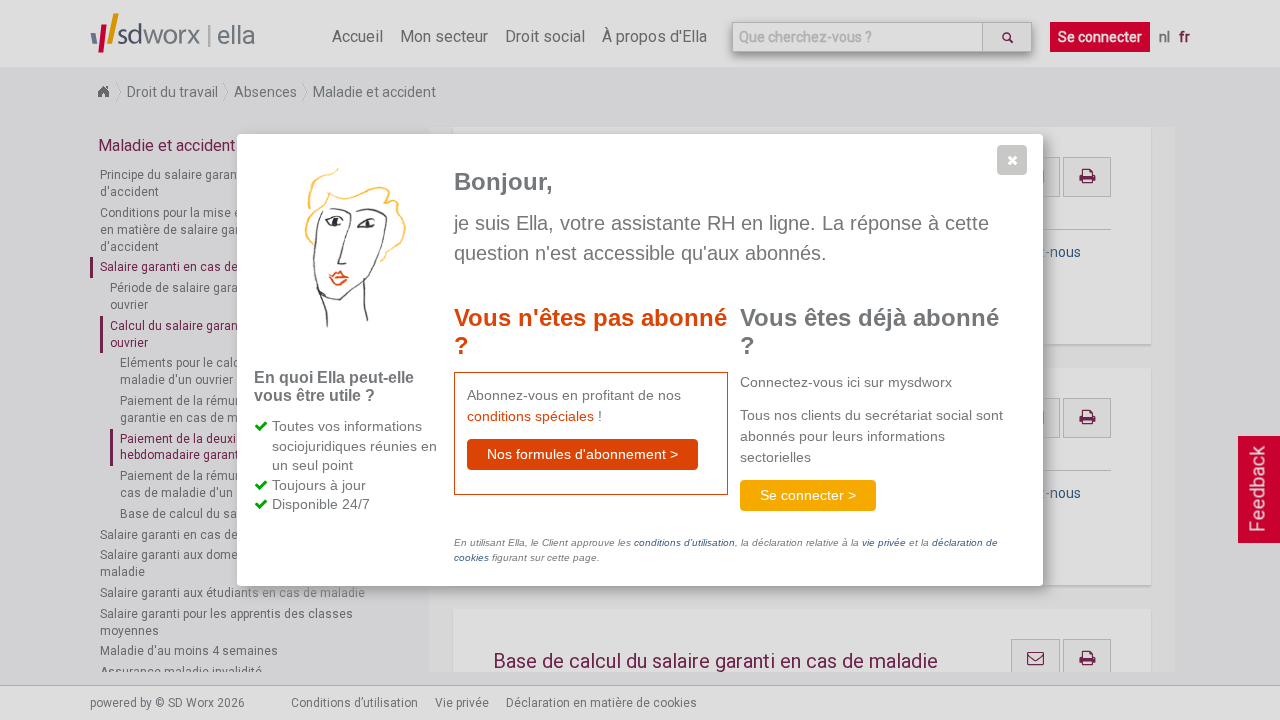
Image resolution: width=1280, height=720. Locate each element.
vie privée (884, 542)
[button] (1012, 160)
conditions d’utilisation (684, 542)
